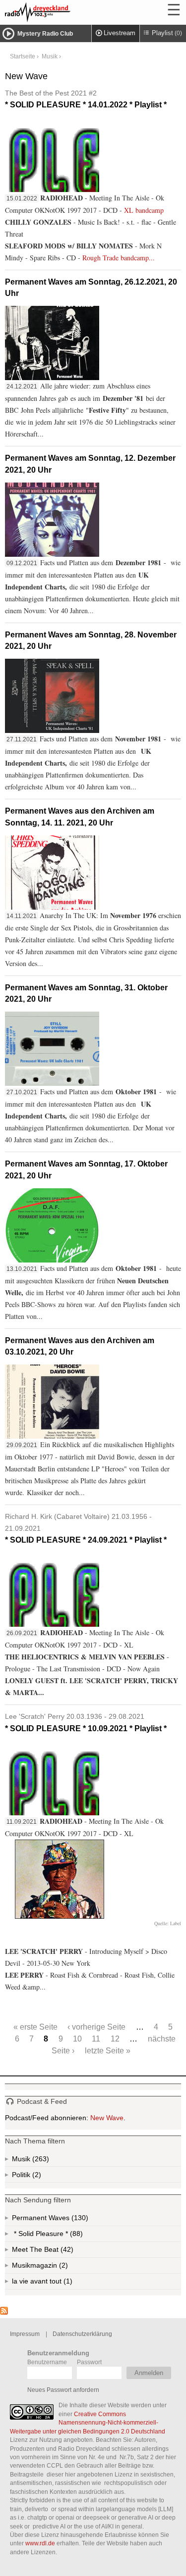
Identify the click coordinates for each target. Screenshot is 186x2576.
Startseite (23, 56)
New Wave (107, 2118)
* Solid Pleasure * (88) (61, 2236)
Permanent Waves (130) (67, 2220)
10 (77, 2039)
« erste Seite (35, 2027)
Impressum (25, 2334)
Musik (50, 56)
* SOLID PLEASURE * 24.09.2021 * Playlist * (86, 1528)
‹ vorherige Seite (96, 2027)
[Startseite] (64, 12)
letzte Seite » (108, 2050)
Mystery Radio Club (45, 34)
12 (115, 2039)
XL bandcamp (144, 210)
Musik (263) (40, 2161)
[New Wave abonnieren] (4, 2312)
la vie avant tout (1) (51, 2283)
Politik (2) (36, 2177)
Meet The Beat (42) (51, 2252)
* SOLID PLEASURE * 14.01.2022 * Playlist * (86, 99)
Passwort (89, 2362)
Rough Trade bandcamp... (119, 258)
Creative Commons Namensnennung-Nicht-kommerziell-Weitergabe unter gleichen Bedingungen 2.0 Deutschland (88, 2423)
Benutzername (47, 2362)
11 (96, 2039)
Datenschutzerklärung (82, 2334)
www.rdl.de (40, 2543)
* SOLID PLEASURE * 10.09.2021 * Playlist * (86, 1722)
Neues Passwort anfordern (63, 2390)
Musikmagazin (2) (62, 2267)
